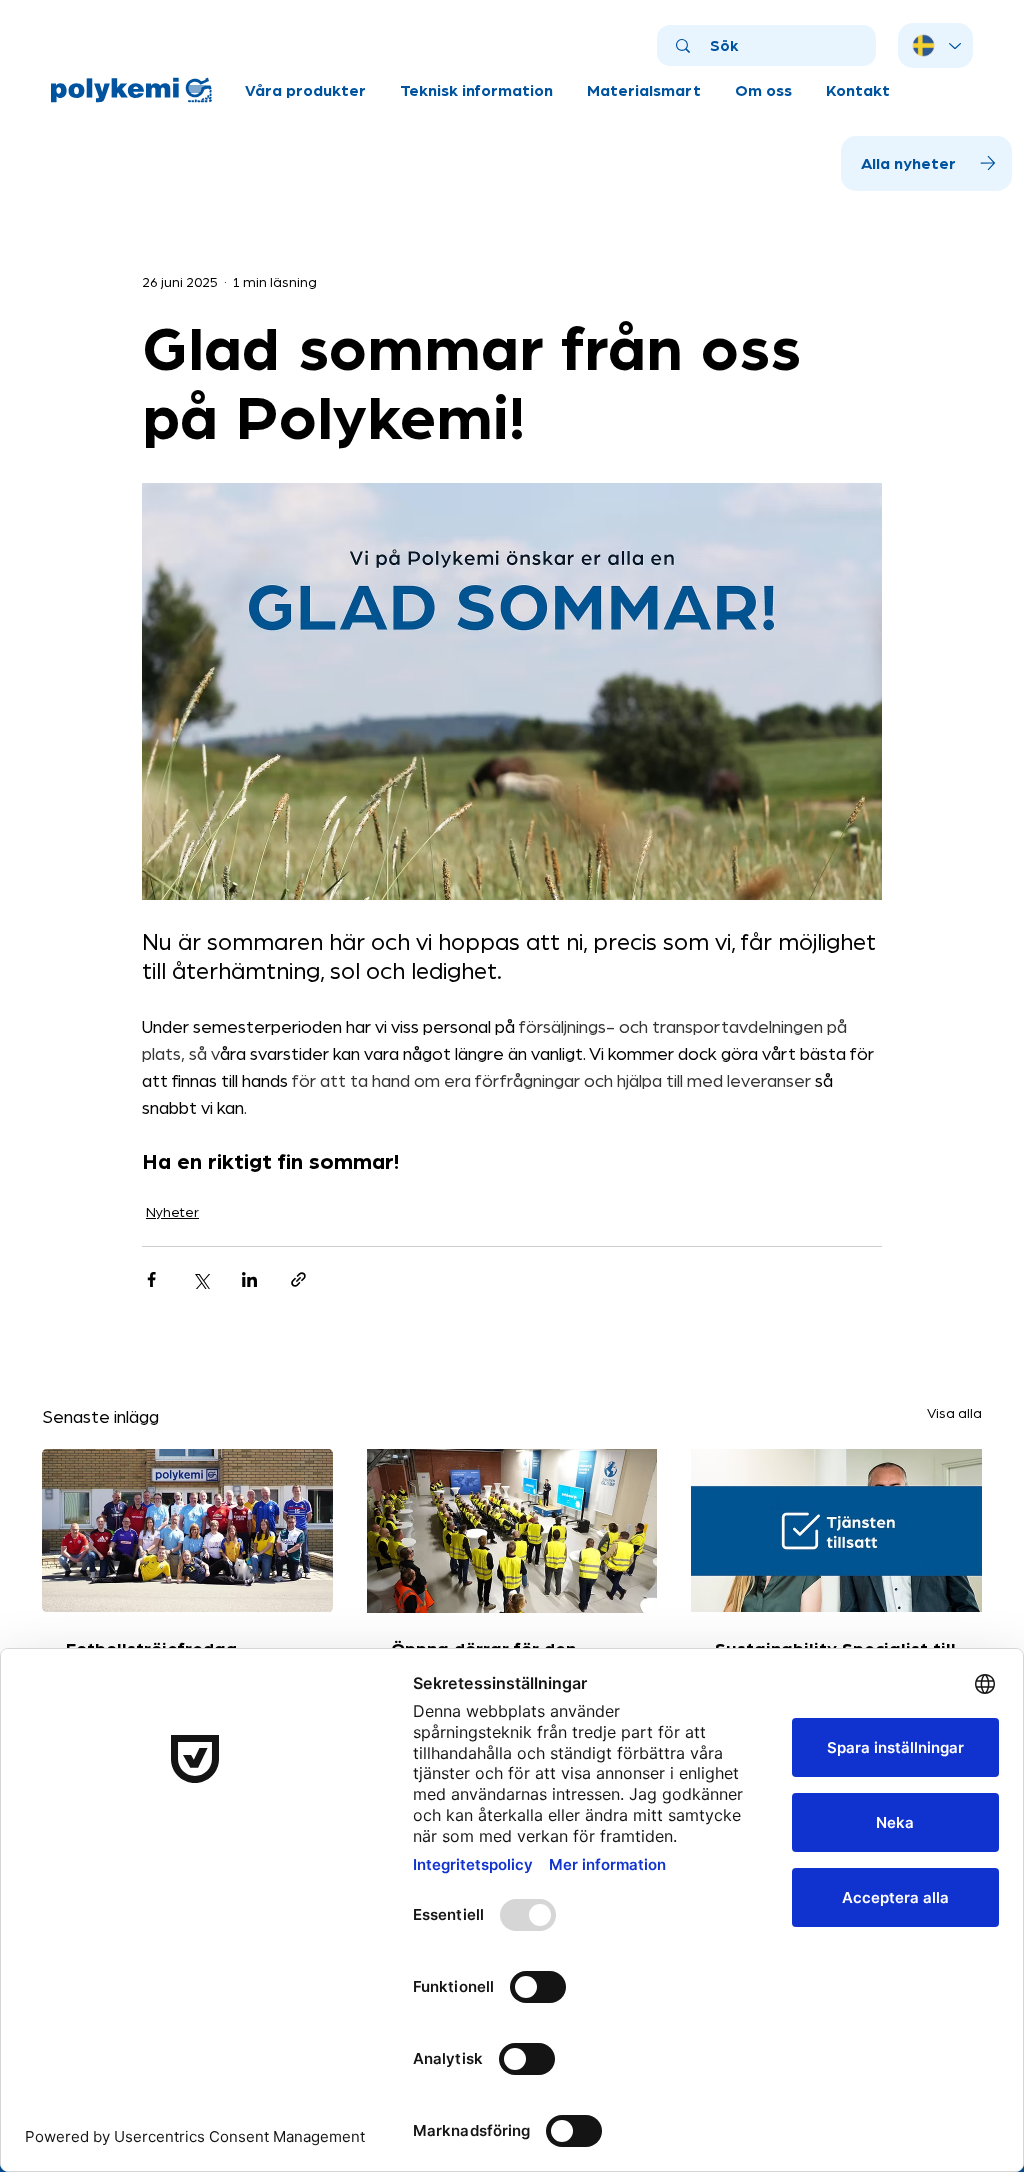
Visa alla (954, 1412)
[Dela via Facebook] (151, 1279)
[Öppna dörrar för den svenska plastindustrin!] (512, 1531)
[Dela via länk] (298, 1279)
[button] (305, 90)
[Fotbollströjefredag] (187, 1530)
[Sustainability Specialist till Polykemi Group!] (836, 1530)
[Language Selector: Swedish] (935, 45)
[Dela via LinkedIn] (249, 1279)
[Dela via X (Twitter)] (200, 1279)
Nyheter (172, 1211)
